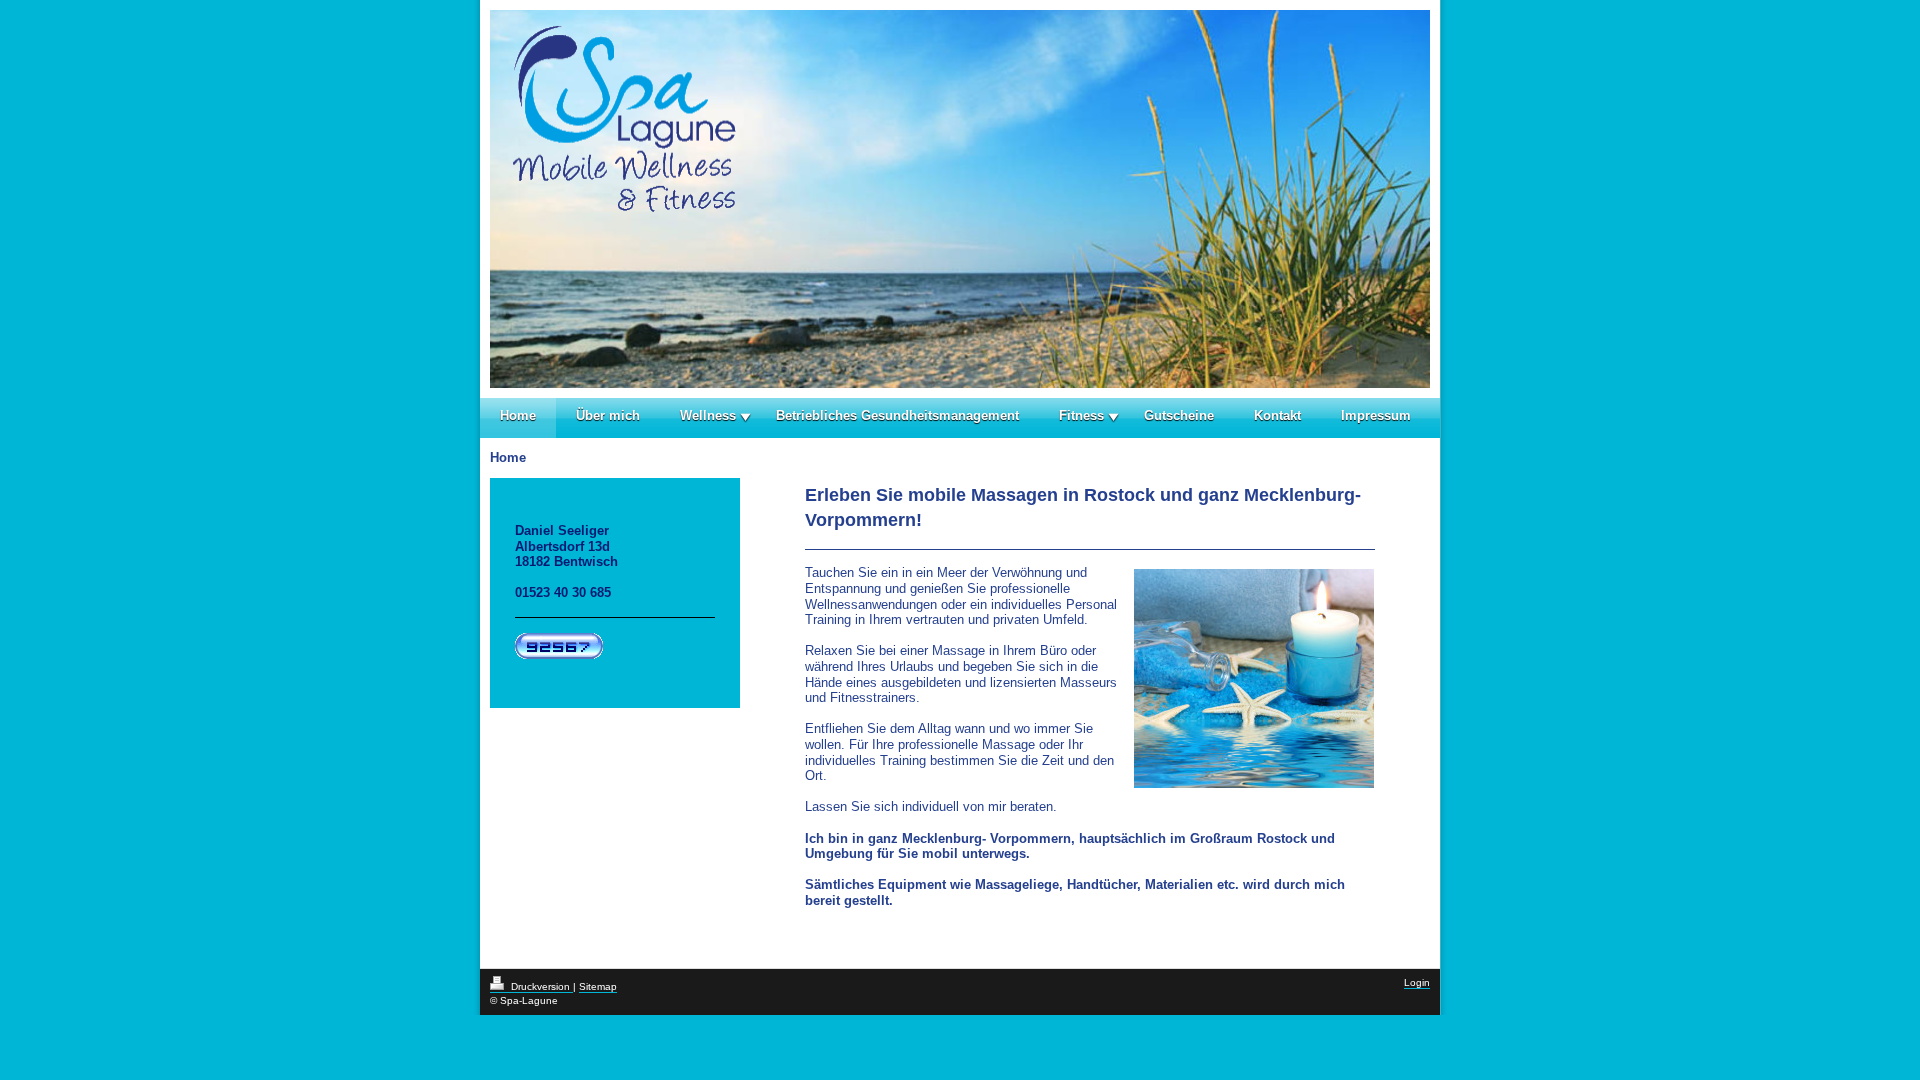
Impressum (1376, 415)
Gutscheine (1179, 415)
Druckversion (540, 986)
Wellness (708, 415)
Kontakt (1277, 415)
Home (518, 415)
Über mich (608, 415)
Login (1417, 982)
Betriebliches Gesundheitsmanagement (897, 415)
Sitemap (598, 986)
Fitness (1081, 415)
